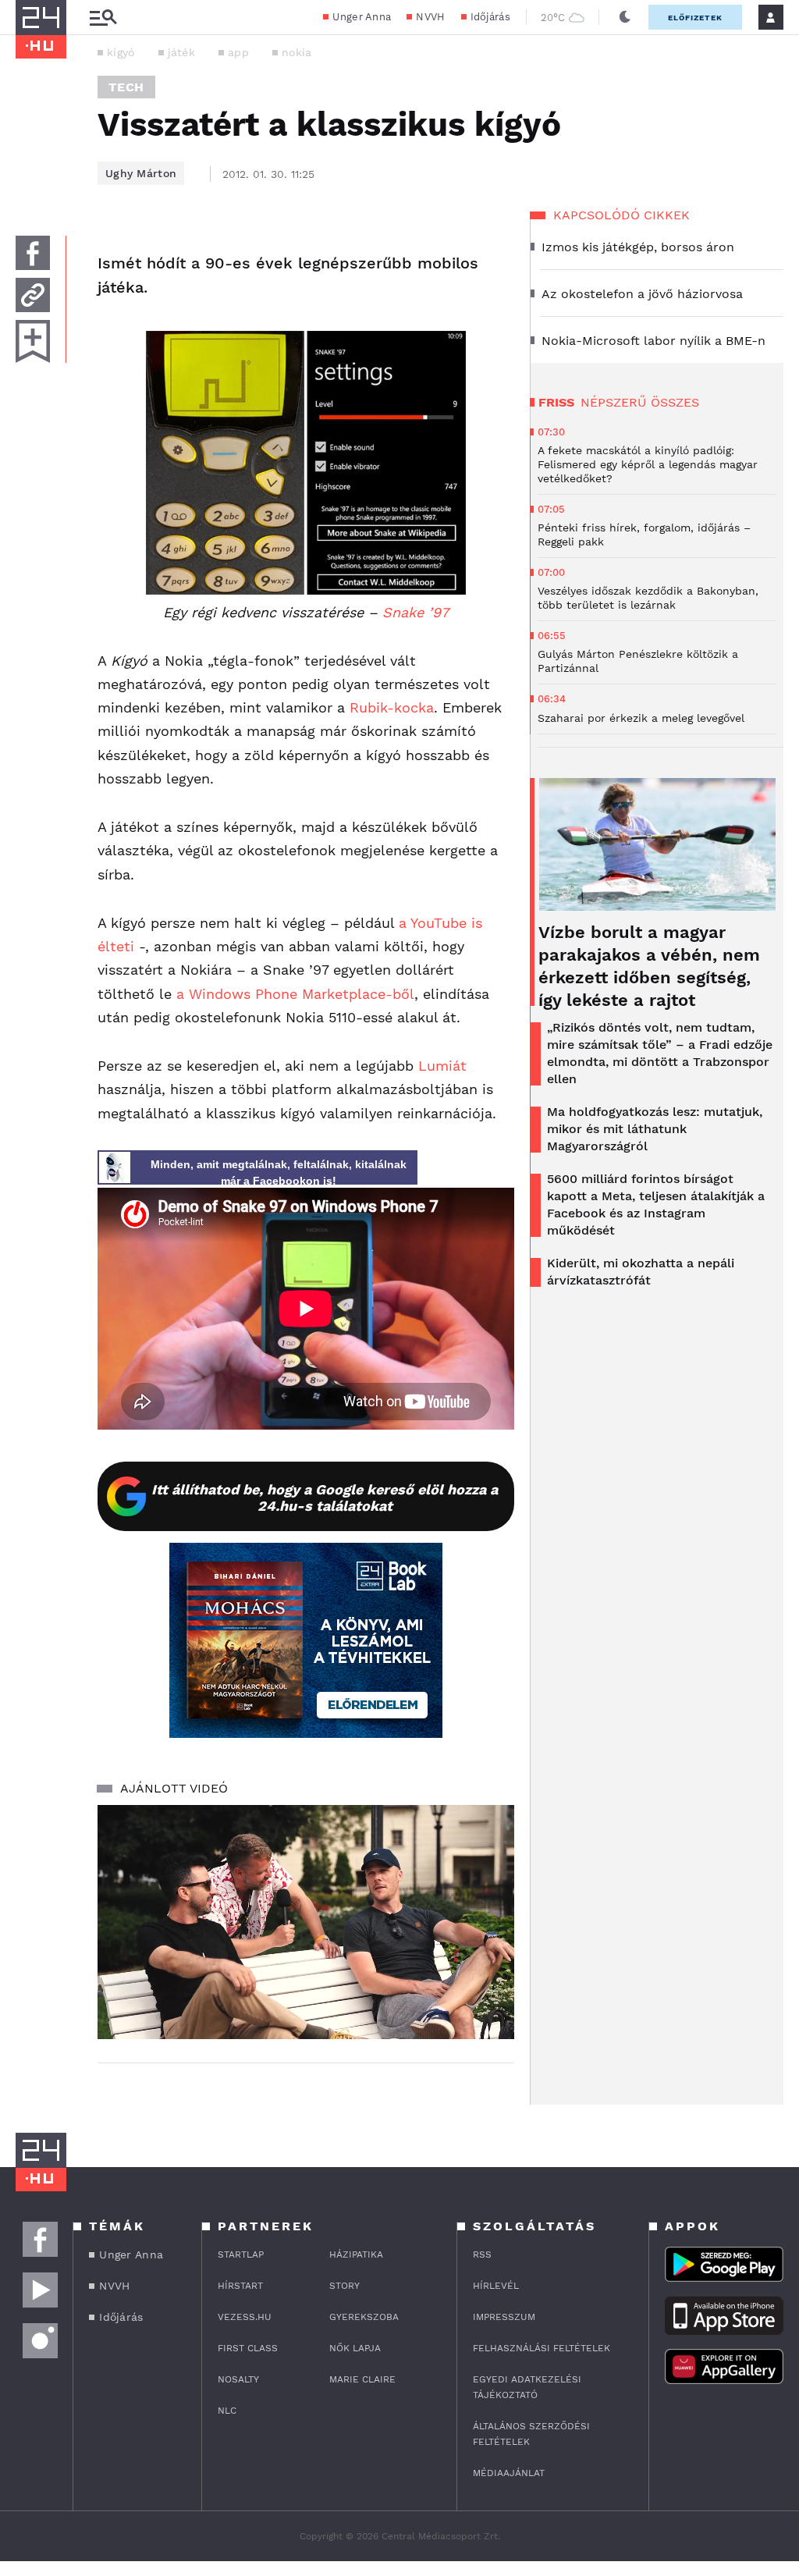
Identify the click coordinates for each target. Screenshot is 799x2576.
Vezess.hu (245, 2317)
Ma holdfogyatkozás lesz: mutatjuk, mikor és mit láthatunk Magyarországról (655, 1129)
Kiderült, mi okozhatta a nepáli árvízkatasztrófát (641, 1272)
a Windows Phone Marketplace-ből (295, 994)
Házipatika (356, 2254)
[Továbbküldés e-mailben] (33, 295)
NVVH (430, 17)
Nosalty (238, 2379)
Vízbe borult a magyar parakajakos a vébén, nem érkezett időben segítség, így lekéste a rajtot (649, 966)
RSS (482, 2254)
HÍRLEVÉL (496, 2286)
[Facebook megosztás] (33, 253)
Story (344, 2286)
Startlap (241, 2254)
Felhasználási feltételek (542, 2348)
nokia (297, 52)
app (238, 52)
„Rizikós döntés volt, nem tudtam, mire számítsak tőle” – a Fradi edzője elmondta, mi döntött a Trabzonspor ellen (660, 1053)
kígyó (121, 52)
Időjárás (490, 17)
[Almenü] (103, 18)
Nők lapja (355, 2348)
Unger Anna (362, 17)
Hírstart (240, 2286)
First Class (248, 2348)
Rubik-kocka (392, 707)
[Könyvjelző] (33, 341)
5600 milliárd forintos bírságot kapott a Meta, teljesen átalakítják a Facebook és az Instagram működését (656, 1205)
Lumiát (442, 1066)
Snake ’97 (415, 612)
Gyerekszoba (364, 2317)
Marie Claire (362, 2379)
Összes (675, 402)
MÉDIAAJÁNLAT (509, 2473)
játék (182, 52)
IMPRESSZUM (504, 2317)
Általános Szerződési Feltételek (531, 2434)
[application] (306, 1922)
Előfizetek (695, 18)
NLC (227, 2411)
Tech (126, 87)
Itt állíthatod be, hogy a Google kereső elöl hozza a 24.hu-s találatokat (325, 1498)
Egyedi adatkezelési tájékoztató (527, 2387)
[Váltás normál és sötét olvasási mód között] (625, 17)
